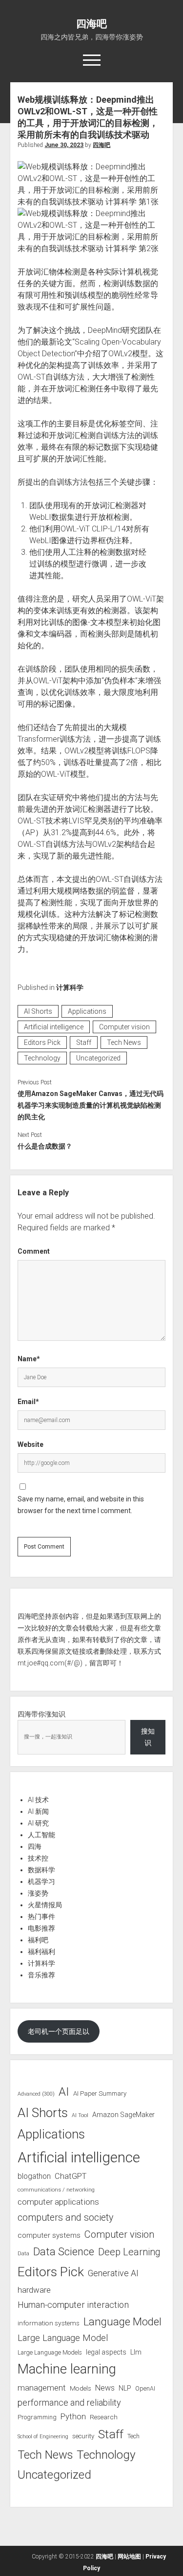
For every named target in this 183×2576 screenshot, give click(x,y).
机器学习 (41, 1882)
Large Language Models (50, 2353)
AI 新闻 (38, 1811)
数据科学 (41, 1870)
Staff (84, 1042)
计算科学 (70, 987)
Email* (28, 1402)
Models (81, 2388)
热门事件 (41, 1917)
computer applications (58, 2202)
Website (30, 1444)
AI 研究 (38, 1823)
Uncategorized (98, 1058)
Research (104, 2417)
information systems (49, 2323)
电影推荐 (41, 1928)
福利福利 (41, 1952)
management (42, 2388)
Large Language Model (63, 2338)
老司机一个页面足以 (59, 2031)
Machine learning (67, 2369)
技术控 (38, 1858)
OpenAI (145, 2388)
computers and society (65, 2218)
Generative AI (113, 2273)
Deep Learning (129, 2252)
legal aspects (106, 2352)
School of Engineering (43, 2437)
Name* (29, 1359)
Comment (34, 1251)
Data (23, 2254)
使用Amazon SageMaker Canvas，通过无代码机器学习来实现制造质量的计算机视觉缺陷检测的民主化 (91, 1105)
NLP (125, 2388)
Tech (133, 2436)
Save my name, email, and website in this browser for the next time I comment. (81, 1505)
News (105, 2388)
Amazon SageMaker (123, 2115)
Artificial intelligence (54, 1027)
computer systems (49, 2235)
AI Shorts (38, 1011)
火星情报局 (45, 1905)
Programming (37, 2417)
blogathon (34, 2176)
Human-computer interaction (73, 2305)
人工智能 (41, 1835)
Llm (136, 2352)
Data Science (64, 2252)
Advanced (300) (36, 2094)
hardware (34, 2290)
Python (73, 2417)
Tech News (124, 1042)
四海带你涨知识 (41, 1714)
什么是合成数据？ (45, 1146)
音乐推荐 (41, 1975)
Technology (42, 1058)
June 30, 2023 (64, 145)
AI (64, 2092)
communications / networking (56, 2190)
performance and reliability (69, 2402)
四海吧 (91, 24)
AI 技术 (38, 1800)
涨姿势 (38, 1893)
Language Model (122, 2321)
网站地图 (129, 2557)
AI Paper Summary (100, 2093)
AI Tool (80, 2115)
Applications (87, 1011)
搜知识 (148, 1737)
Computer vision (124, 1027)
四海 (35, 1846)
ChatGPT (71, 2176)
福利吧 (38, 1940)
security (83, 2436)
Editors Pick (42, 1042)
